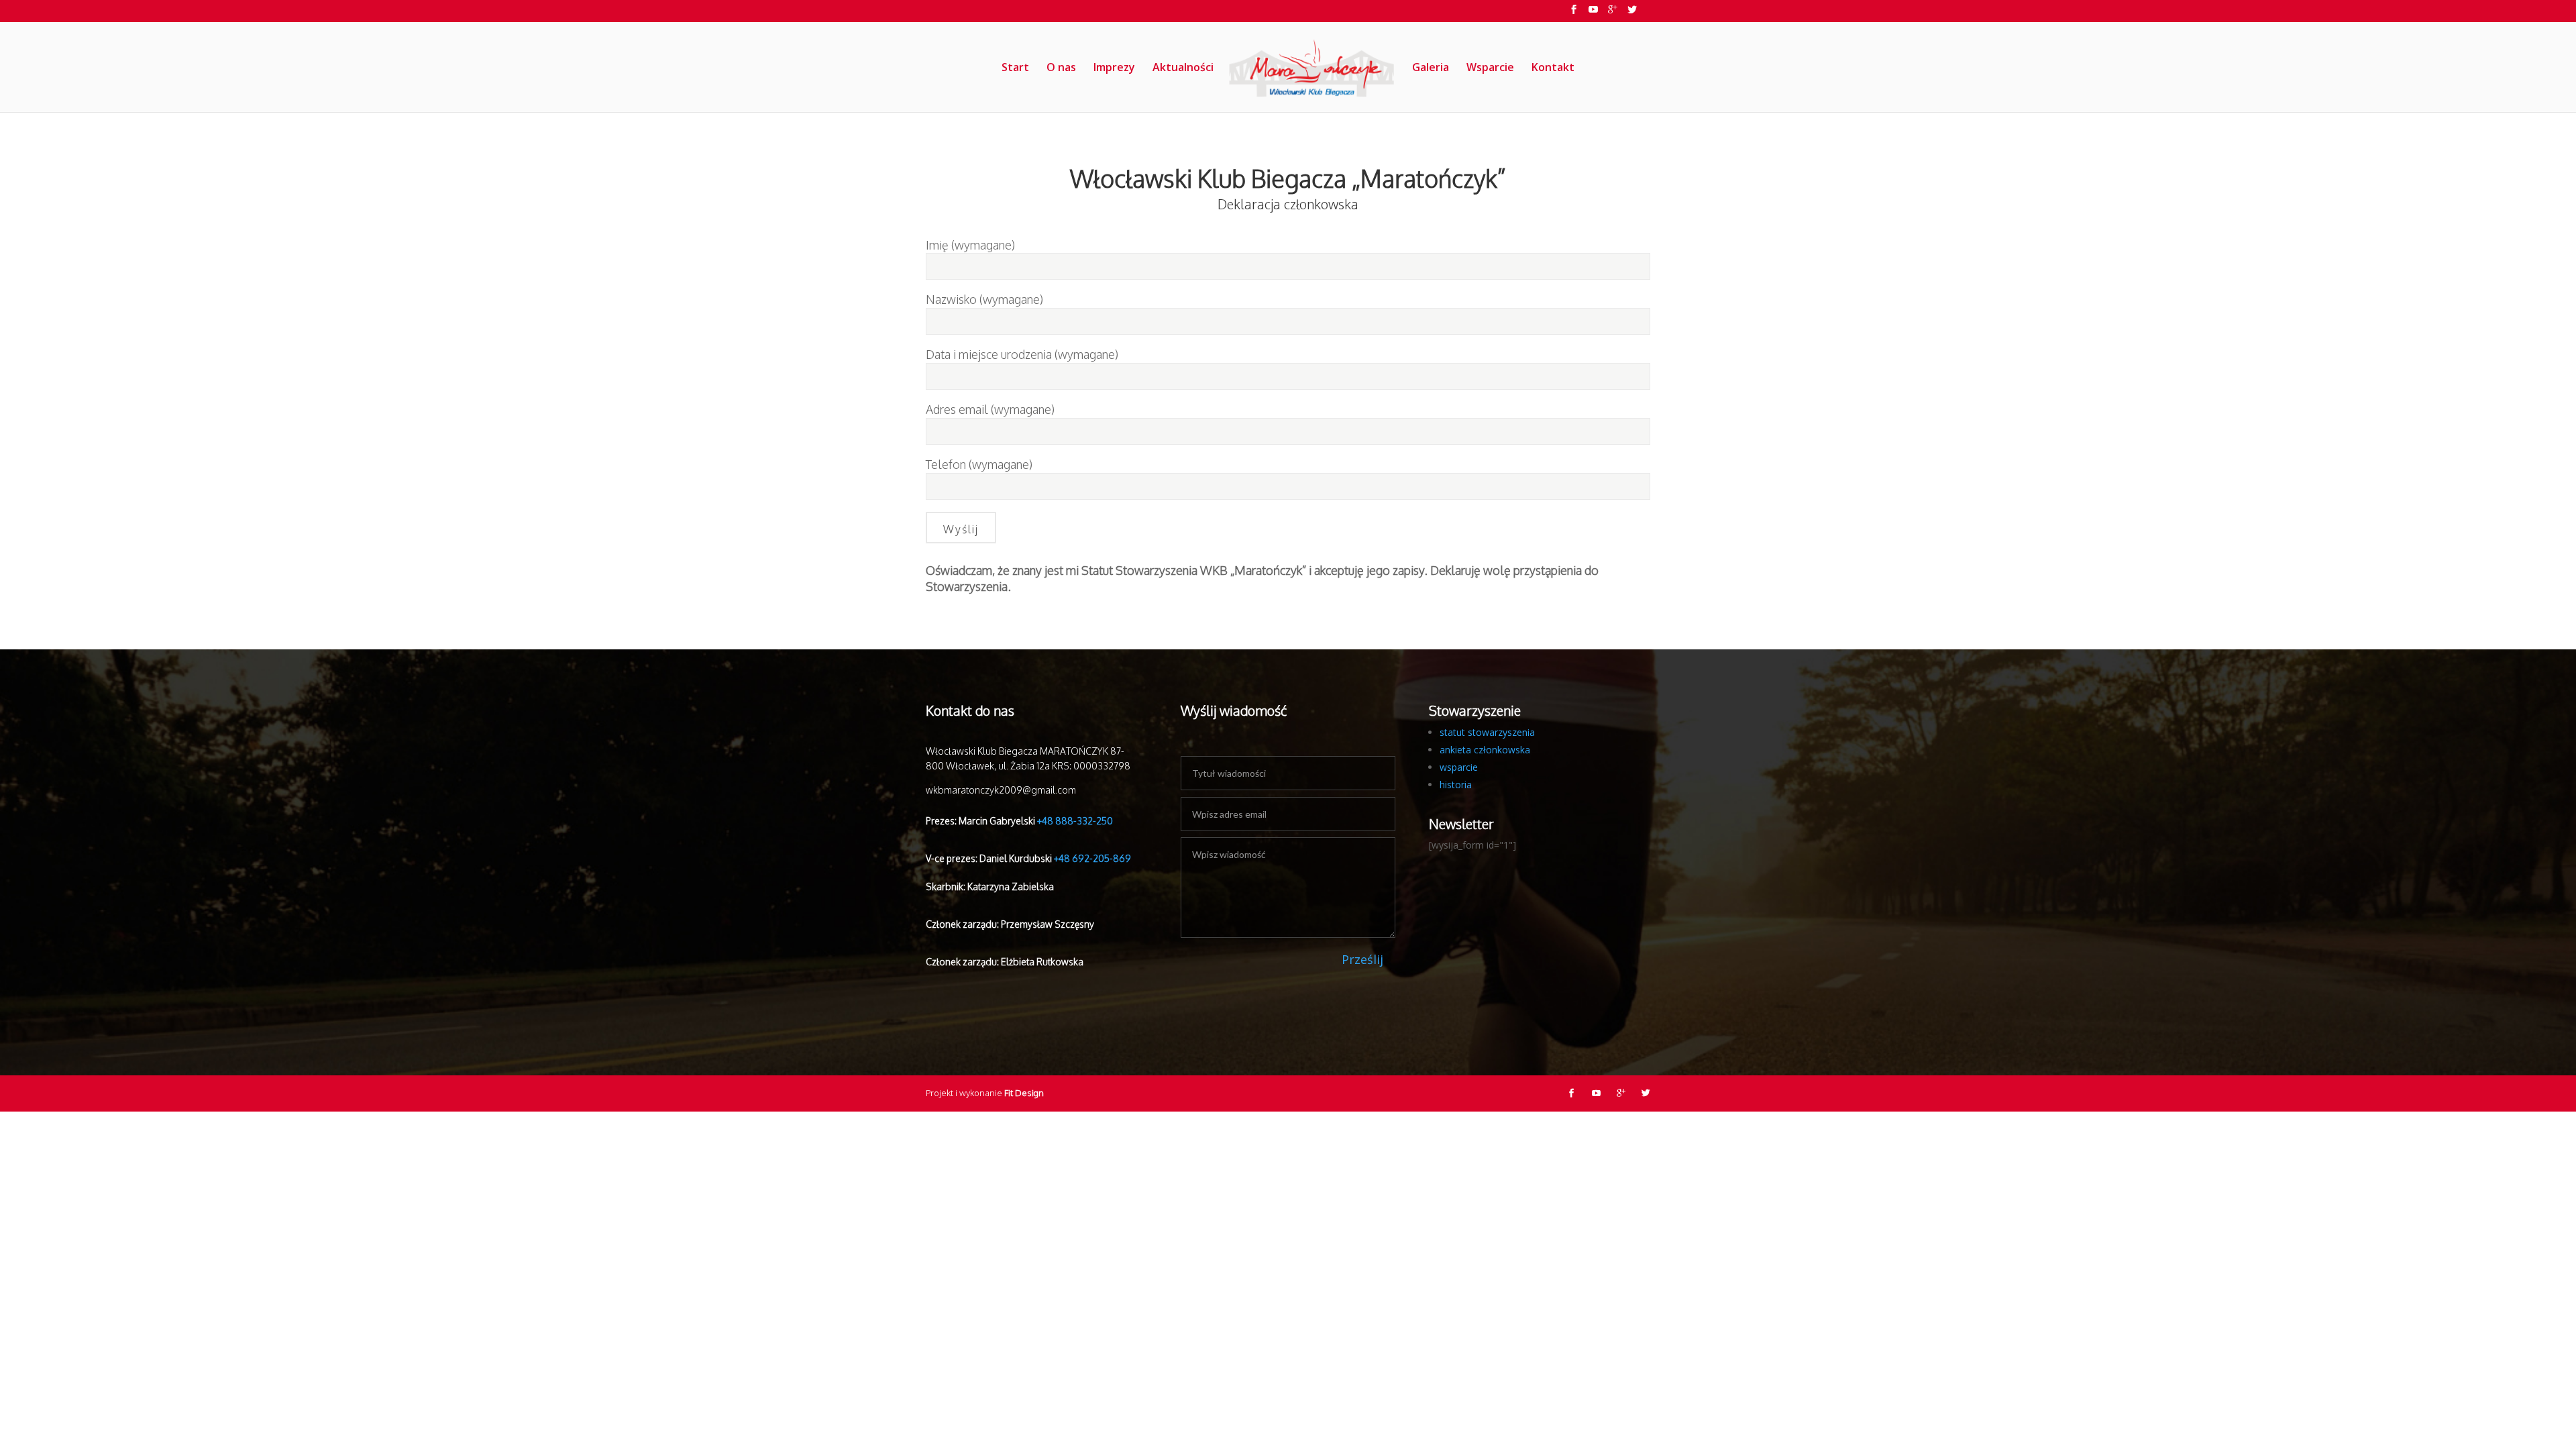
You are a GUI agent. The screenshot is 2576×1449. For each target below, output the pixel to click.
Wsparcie (1490, 68)
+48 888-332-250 (1075, 821)
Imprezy (1114, 68)
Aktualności (1183, 68)
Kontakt (1553, 68)
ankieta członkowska (1485, 750)
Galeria (1431, 68)
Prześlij (1362, 959)
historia (1456, 785)
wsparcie (1459, 767)
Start (1015, 68)
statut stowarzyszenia (1487, 732)
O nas (1061, 68)
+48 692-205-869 (1092, 858)
